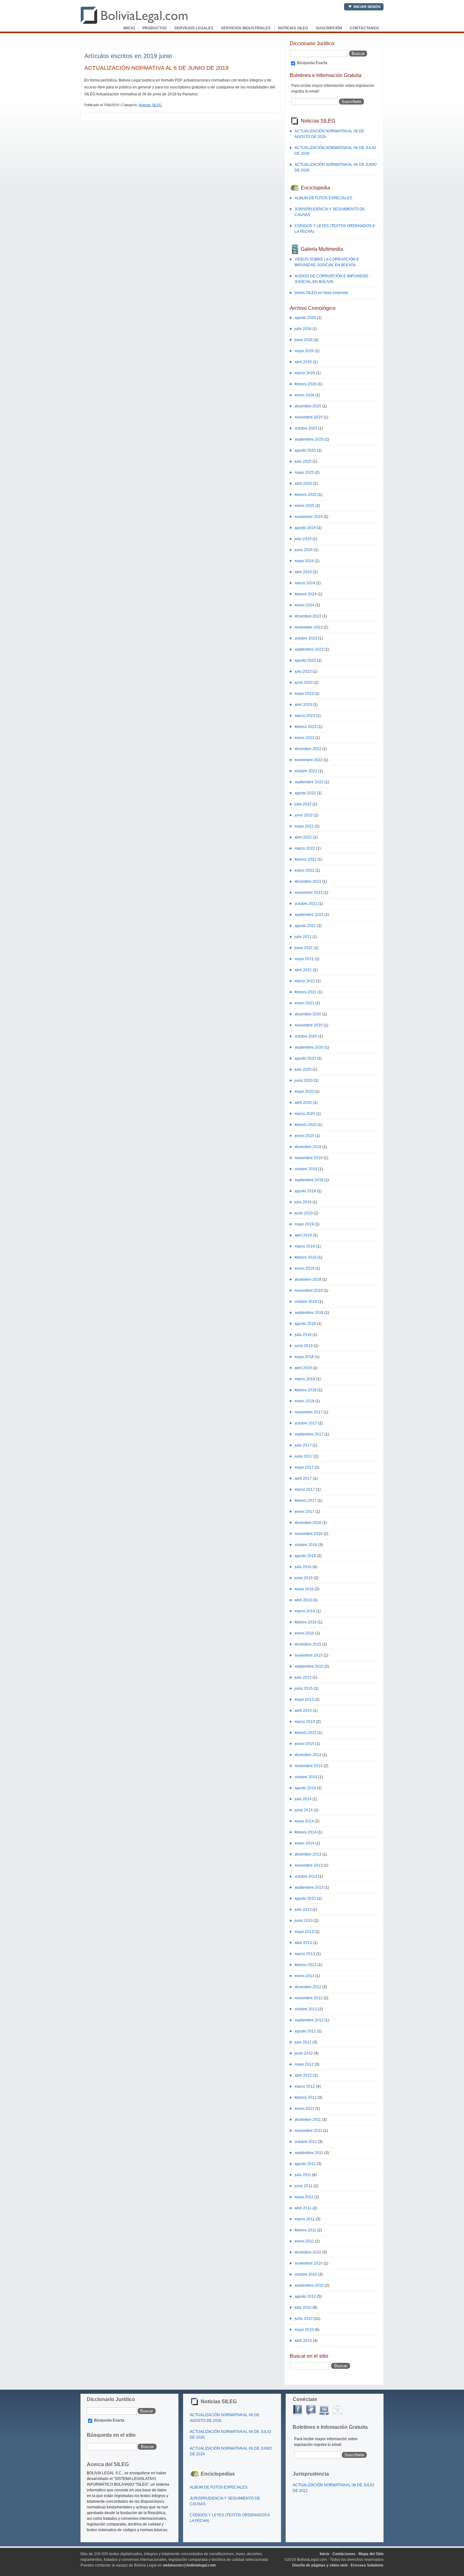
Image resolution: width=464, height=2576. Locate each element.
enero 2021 (304, 1003)
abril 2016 (303, 1600)
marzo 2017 (305, 1490)
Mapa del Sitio (371, 2554)
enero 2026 (304, 395)
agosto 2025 (305, 450)
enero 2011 (304, 2241)
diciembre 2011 (308, 2120)
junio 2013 (304, 1921)
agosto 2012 (305, 2031)
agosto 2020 (305, 1058)
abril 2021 (303, 970)
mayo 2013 (304, 1932)
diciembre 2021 (308, 882)
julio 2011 (303, 2175)
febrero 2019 (306, 1257)
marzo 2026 (305, 373)
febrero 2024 (306, 594)
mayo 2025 (304, 472)
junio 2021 (304, 948)
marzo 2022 (305, 848)
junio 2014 (304, 1810)
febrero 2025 (306, 495)
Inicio (129, 28)
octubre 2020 (306, 1036)
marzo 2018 (305, 1379)
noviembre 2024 (309, 517)
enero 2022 (304, 870)
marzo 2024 (305, 583)
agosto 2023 (305, 660)
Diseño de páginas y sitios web (320, 2565)
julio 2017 (303, 1445)
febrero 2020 (306, 1125)
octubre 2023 (306, 638)
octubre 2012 (306, 2009)
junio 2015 (304, 1688)
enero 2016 (304, 1633)
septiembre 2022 (309, 782)
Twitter (311, 2410)
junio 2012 (304, 2053)
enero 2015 (304, 1744)
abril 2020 (303, 1103)
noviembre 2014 (309, 1766)
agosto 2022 (305, 793)
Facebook (298, 2410)
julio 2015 (303, 1677)
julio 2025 (303, 461)
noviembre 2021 (309, 893)
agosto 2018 (305, 1324)
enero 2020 (304, 1136)
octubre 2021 (306, 904)
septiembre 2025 (309, 439)
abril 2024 (303, 572)
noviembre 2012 (309, 1998)
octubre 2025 (306, 428)
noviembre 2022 (309, 760)
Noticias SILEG (293, 28)
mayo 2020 (304, 1092)
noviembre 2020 (309, 1025)
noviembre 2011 (308, 2131)
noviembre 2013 (309, 1865)
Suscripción (329, 28)
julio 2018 (303, 1335)
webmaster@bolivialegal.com (189, 2565)
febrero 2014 (306, 1832)
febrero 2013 (306, 1965)
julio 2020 (303, 1069)
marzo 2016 (305, 1611)
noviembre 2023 (309, 627)
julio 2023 (303, 671)
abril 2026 (303, 362)
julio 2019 (303, 1202)
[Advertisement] (158, 46)
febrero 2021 (306, 992)
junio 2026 (304, 340)
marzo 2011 (305, 2219)
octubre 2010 (306, 2274)
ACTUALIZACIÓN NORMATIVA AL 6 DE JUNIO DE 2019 (156, 68)
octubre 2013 (306, 1876)
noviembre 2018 (309, 1291)
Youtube (324, 2410)
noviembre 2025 (309, 417)
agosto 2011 (305, 2164)
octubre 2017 (306, 1423)
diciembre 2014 (308, 1755)
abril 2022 (303, 837)
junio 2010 (304, 2319)
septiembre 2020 (309, 1047)
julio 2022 (303, 804)
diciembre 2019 (308, 1147)
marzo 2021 (305, 981)
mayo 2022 (304, 826)
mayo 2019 (304, 1224)
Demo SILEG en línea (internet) (321, 293)
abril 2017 (303, 1478)
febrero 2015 (306, 1733)
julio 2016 (303, 1567)
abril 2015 (303, 1711)
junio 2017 (304, 1456)
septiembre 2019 (309, 1180)
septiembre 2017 (309, 1434)
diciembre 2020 (308, 1014)
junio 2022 (304, 815)
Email (337, 2410)
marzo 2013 (305, 1954)
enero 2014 (304, 1843)
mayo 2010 (304, 2330)
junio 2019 (304, 1213)
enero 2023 (304, 738)
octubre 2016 (306, 1545)
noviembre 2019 (309, 1158)
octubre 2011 (306, 2142)
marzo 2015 (305, 1722)
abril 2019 (303, 1235)
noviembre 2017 (309, 1412)
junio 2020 (304, 1080)
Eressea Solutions (367, 2565)
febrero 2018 (306, 1390)
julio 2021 (303, 937)
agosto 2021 (305, 926)
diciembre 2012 (308, 1987)
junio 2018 (304, 1346)
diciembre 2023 (308, 616)
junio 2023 (304, 683)
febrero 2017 (306, 1501)
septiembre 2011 (309, 2153)
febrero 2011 (305, 2230)
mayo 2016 (304, 1589)
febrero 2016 (306, 1622)
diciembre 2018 (308, 1279)
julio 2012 (303, 2042)
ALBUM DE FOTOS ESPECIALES (323, 198)
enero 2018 (304, 1401)
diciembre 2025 (308, 406)
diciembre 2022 (308, 749)
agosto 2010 (305, 2296)
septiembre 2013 (309, 1887)
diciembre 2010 (308, 2252)
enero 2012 (304, 2109)
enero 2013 (304, 1976)
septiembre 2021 (309, 915)
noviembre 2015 (309, 1655)
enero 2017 (304, 1512)
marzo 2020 (305, 1114)
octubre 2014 (306, 1777)
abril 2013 (303, 1943)
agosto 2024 (305, 528)
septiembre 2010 (309, 2285)
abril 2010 (303, 2341)
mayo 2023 (304, 694)
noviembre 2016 (309, 1534)
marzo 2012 (305, 2086)
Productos (155, 28)
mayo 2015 (304, 1700)
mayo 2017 (304, 1467)
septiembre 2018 (309, 1313)
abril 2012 (303, 2075)
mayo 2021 (304, 959)
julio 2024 (303, 539)
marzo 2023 (305, 716)
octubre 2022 (306, 771)
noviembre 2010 (309, 2263)
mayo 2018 (304, 1357)
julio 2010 (303, 2308)
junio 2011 (303, 2186)
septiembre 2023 (309, 649)
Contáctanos (364, 28)
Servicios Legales (194, 28)
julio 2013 (303, 1910)
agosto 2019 (305, 1191)
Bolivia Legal (134, 15)
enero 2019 (304, 1268)
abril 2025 (303, 484)
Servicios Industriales (246, 28)
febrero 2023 (306, 727)
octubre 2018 (306, 1302)
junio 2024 (304, 550)
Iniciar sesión (367, 7)
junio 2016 (304, 1578)
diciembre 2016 (308, 1523)
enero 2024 (304, 605)
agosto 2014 (305, 1788)
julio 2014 (303, 1799)
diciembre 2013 (308, 1854)
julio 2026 (303, 329)
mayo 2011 (304, 2197)
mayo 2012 (304, 2064)
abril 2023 (303, 705)
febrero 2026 (306, 384)
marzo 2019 (305, 1246)
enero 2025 (304, 506)
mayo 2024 (304, 561)
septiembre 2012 (309, 2020)
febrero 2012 (306, 2098)
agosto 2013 (305, 1899)
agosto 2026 (305, 318)
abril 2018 (303, 1368)
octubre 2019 (306, 1169)
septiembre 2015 (309, 1666)
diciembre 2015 (308, 1644)
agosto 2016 (305, 1556)
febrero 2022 (306, 859)
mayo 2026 (304, 351)
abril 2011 (303, 2208)
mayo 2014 (304, 1821)
